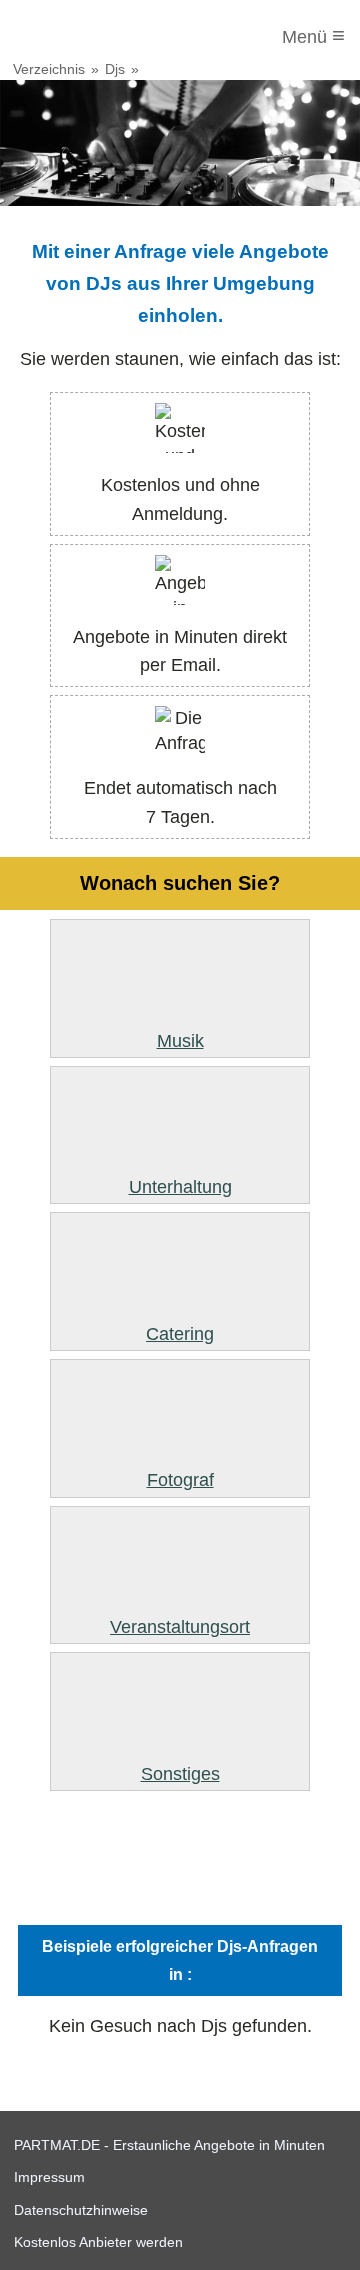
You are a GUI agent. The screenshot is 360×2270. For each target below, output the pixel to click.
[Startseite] (97, 37)
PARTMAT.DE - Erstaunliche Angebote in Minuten (169, 2145)
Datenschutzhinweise (81, 2210)
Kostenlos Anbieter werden (98, 2242)
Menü (313, 35)
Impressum (49, 2177)
